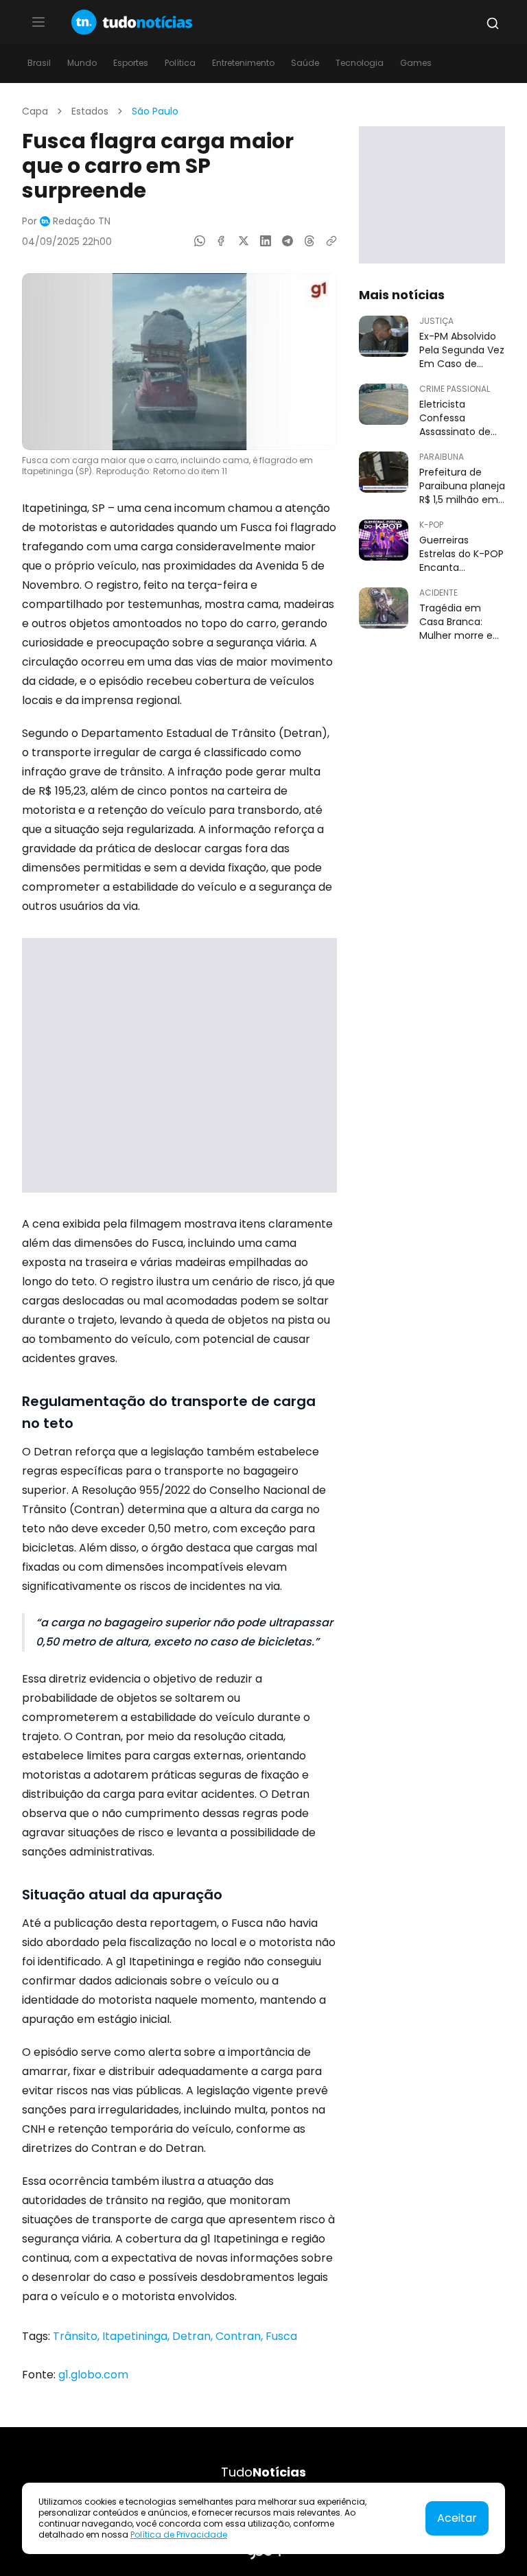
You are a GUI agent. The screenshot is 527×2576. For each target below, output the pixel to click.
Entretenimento (243, 63)
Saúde (305, 63)
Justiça (436, 321)
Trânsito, (78, 2336)
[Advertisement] (179, 1065)
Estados (90, 111)
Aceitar (457, 2518)
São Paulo (155, 111)
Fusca (281, 2336)
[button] (38, 22)
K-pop (431, 525)
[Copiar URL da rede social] (331, 241)
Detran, (194, 2336)
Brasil (39, 63)
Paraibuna (442, 457)
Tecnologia (360, 63)
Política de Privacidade (179, 2534)
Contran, (241, 2336)
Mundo (82, 63)
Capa (35, 111)
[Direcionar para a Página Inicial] (132, 22)
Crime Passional (455, 389)
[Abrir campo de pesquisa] (493, 23)
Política (180, 63)
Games (416, 63)
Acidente (438, 593)
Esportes (131, 63)
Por (66, 221)
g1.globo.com (93, 2375)
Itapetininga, (137, 2336)
